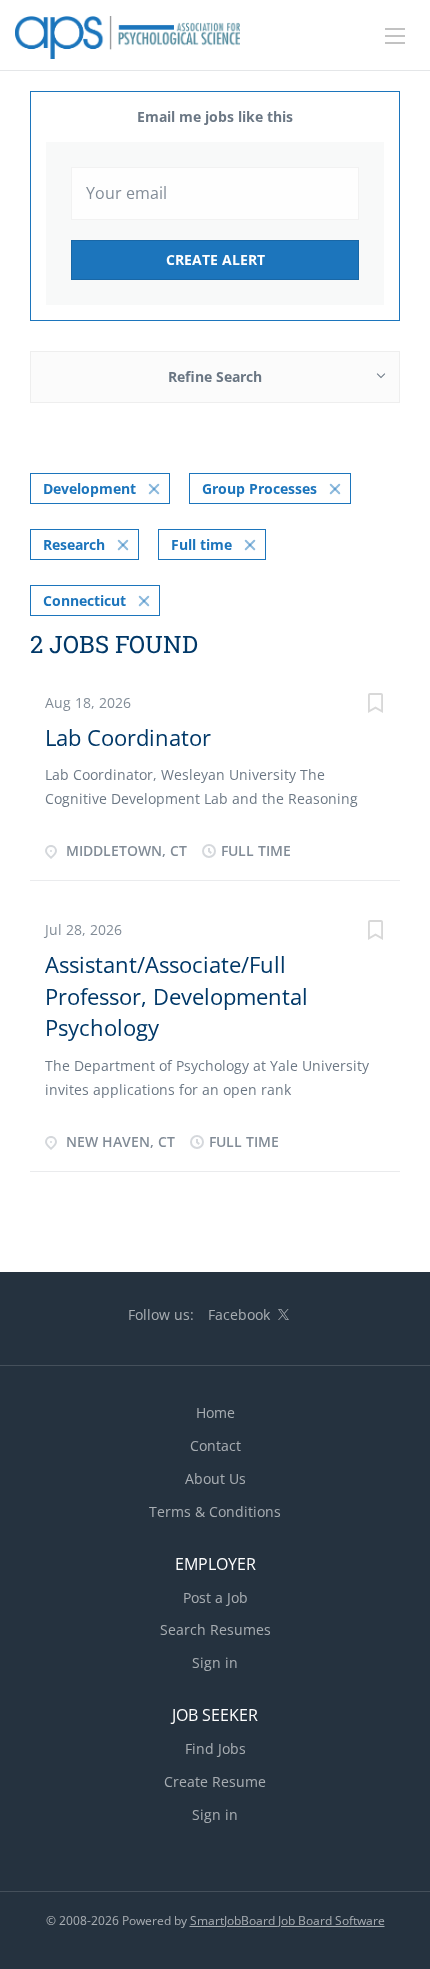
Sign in (215, 1662)
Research (74, 544)
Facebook (239, 1314)
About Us (215, 1478)
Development (89, 488)
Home (215, 1412)
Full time (201, 544)
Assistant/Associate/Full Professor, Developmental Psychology (176, 995)
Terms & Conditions (215, 1511)
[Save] (375, 705)
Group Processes (259, 488)
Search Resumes (215, 1629)
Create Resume (215, 1781)
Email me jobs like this (215, 116)
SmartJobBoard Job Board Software (287, 1920)
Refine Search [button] (215, 376)
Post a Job (215, 1597)
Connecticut (84, 600)
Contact (215, 1445)
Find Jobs (215, 1748)
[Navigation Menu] (395, 36)
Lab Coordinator (128, 737)
